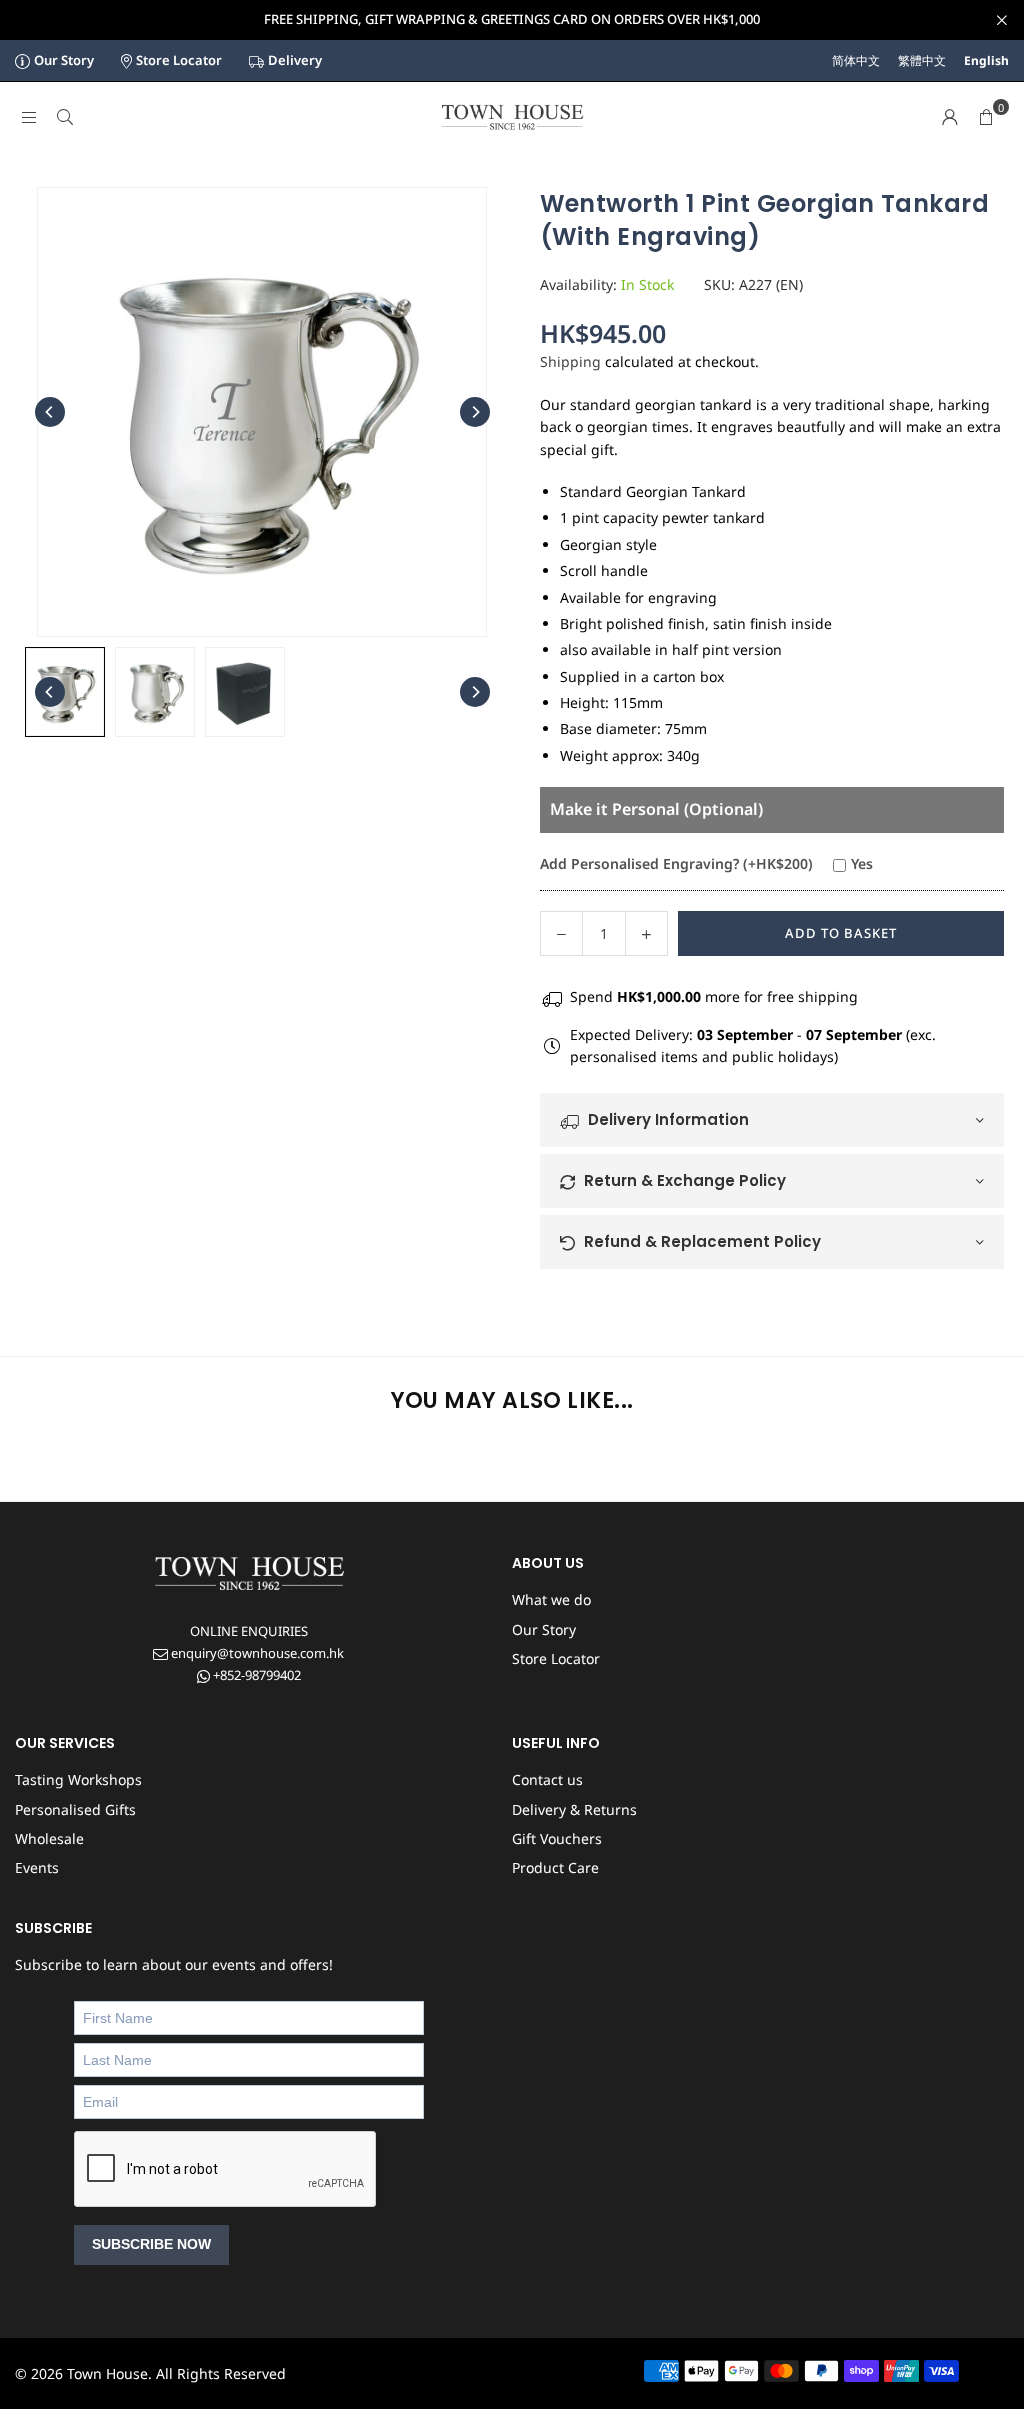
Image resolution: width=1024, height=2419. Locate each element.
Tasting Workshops (78, 1779)
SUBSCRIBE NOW (151, 2244)
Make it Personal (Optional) (656, 809)
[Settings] (950, 117)
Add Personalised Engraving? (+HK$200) (676, 863)
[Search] (65, 116)
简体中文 (856, 60)
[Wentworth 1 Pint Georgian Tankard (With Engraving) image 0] (65, 692)
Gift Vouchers (557, 1838)
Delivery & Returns (574, 1809)
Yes (862, 863)
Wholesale (49, 1838)
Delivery (295, 60)
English (986, 60)
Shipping (570, 361)
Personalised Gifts (75, 1809)
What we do (551, 1599)
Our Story (64, 60)
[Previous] (50, 412)
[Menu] (29, 116)
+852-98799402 (255, 1675)
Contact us (547, 1779)
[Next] (475, 412)
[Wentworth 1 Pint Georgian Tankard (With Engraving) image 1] (155, 692)
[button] (986, 117)
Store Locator (179, 60)
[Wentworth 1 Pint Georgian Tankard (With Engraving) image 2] (245, 692)
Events (37, 1867)
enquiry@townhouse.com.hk (256, 1653)
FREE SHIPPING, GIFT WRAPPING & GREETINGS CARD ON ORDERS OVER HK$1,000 (512, 20)
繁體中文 (922, 60)
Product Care (555, 1867)
